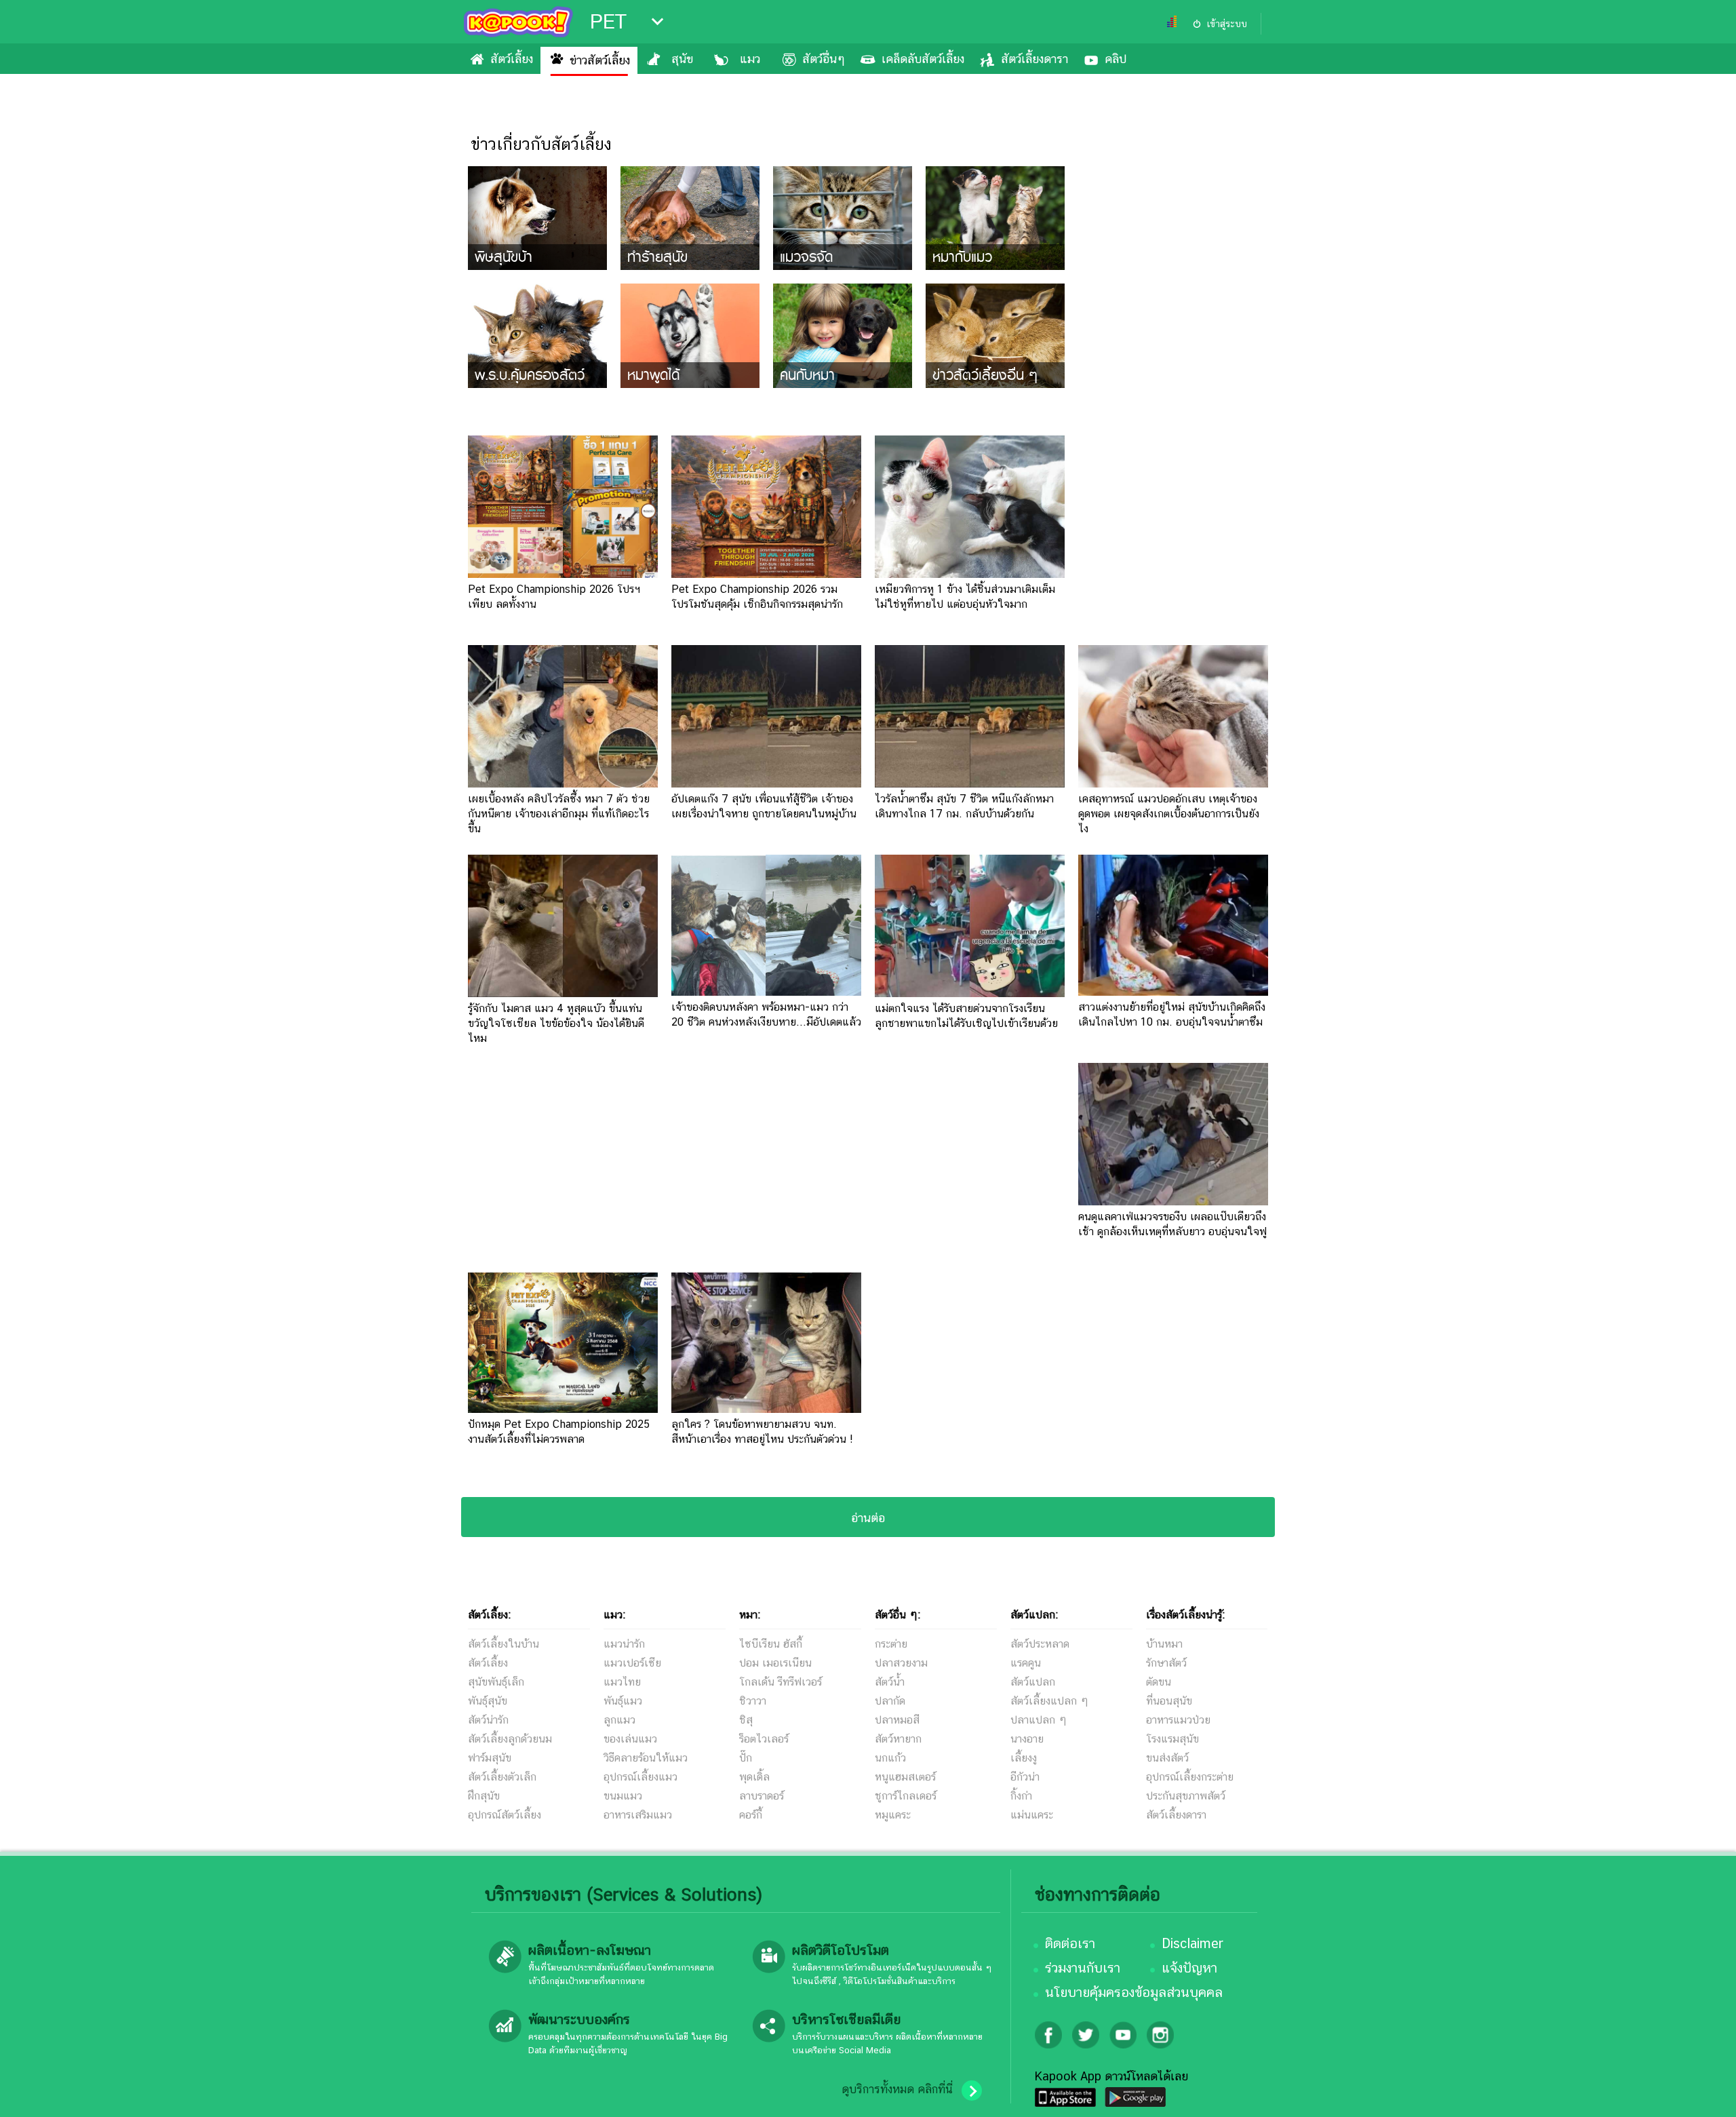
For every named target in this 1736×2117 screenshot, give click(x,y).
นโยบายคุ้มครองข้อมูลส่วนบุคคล (1134, 1992)
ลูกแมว (619, 1720)
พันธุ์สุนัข (488, 1701)
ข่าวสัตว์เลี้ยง (600, 60)
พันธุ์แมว (623, 1701)
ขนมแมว (623, 1796)
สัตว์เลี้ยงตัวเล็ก (502, 1777)
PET (608, 22)
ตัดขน (1159, 1682)
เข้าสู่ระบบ (1227, 24)
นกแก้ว (890, 1758)
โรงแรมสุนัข (1172, 1739)
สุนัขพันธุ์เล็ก (496, 1682)
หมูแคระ (893, 1815)
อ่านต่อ (868, 1518)
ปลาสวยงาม (901, 1663)
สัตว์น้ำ (890, 1682)
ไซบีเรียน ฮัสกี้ (771, 1644)
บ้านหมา (1164, 1644)
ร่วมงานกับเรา (1083, 1968)
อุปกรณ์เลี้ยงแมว (640, 1777)
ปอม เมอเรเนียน (775, 1663)
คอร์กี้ (751, 1815)
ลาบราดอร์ (762, 1796)
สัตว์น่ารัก (488, 1720)
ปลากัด (890, 1701)
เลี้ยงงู (1024, 1758)
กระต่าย (891, 1644)
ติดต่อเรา (1070, 1943)
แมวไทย (622, 1682)
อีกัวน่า (1025, 1777)
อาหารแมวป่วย (1178, 1720)
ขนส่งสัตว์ (1167, 1758)
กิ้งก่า (1021, 1796)
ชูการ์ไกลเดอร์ (906, 1796)
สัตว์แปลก (1033, 1682)
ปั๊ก (746, 1758)
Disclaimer (1192, 1943)
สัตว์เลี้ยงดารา (1034, 59)
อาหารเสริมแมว (638, 1815)
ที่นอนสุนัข (1169, 1701)
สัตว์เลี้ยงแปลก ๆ (1049, 1701)
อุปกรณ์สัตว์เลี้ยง (505, 1815)
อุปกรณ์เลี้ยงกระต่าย (1190, 1777)
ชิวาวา (753, 1701)
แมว (750, 59)
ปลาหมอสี (897, 1720)
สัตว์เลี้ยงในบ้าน (504, 1644)
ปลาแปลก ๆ (1039, 1720)
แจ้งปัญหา (1189, 1968)
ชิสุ (746, 1720)
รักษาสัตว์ (1166, 1663)
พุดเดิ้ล (754, 1777)
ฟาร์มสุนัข (490, 1758)
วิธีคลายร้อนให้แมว (646, 1758)
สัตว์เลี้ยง (512, 59)
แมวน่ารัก (624, 1644)
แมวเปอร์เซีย (632, 1663)
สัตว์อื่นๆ (824, 59)
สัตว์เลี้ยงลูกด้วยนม (510, 1739)
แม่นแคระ (1032, 1815)
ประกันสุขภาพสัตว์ (1186, 1796)
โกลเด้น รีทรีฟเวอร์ (781, 1682)
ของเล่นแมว (630, 1739)
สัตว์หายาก (898, 1739)
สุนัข (682, 59)
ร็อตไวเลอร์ (764, 1739)
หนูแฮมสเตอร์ (905, 1777)
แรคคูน (1026, 1663)
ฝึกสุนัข (484, 1796)
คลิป (1116, 59)
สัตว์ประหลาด (1040, 1644)
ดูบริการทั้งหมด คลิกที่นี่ (897, 2089)
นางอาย (1027, 1739)
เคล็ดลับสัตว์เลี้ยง (923, 59)
